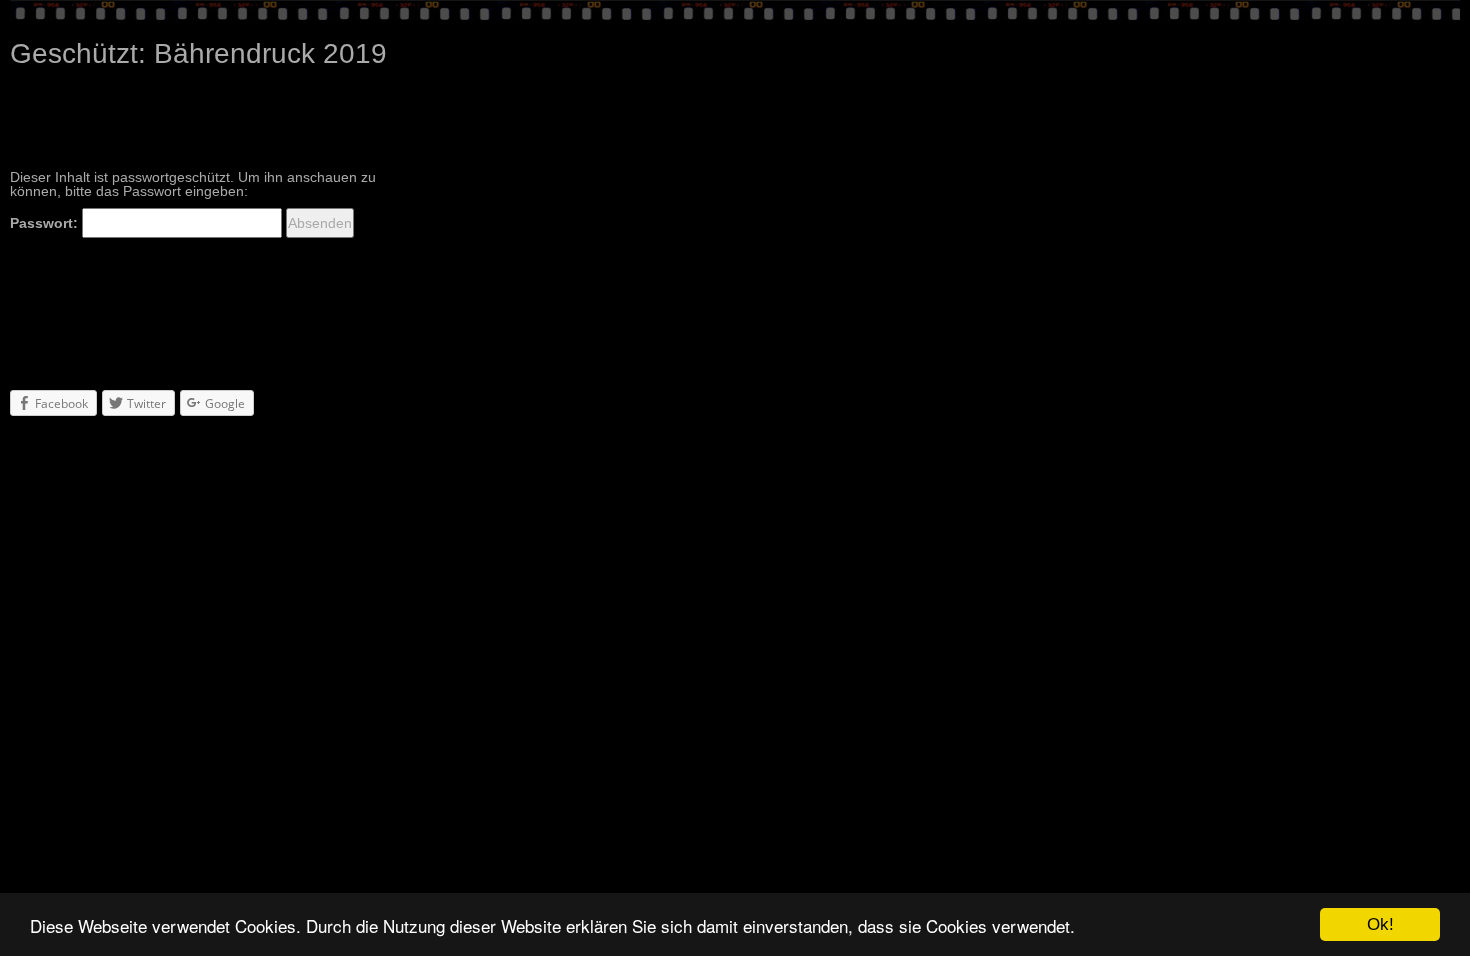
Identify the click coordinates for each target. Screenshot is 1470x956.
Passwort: (46, 223)
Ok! (1380, 924)
